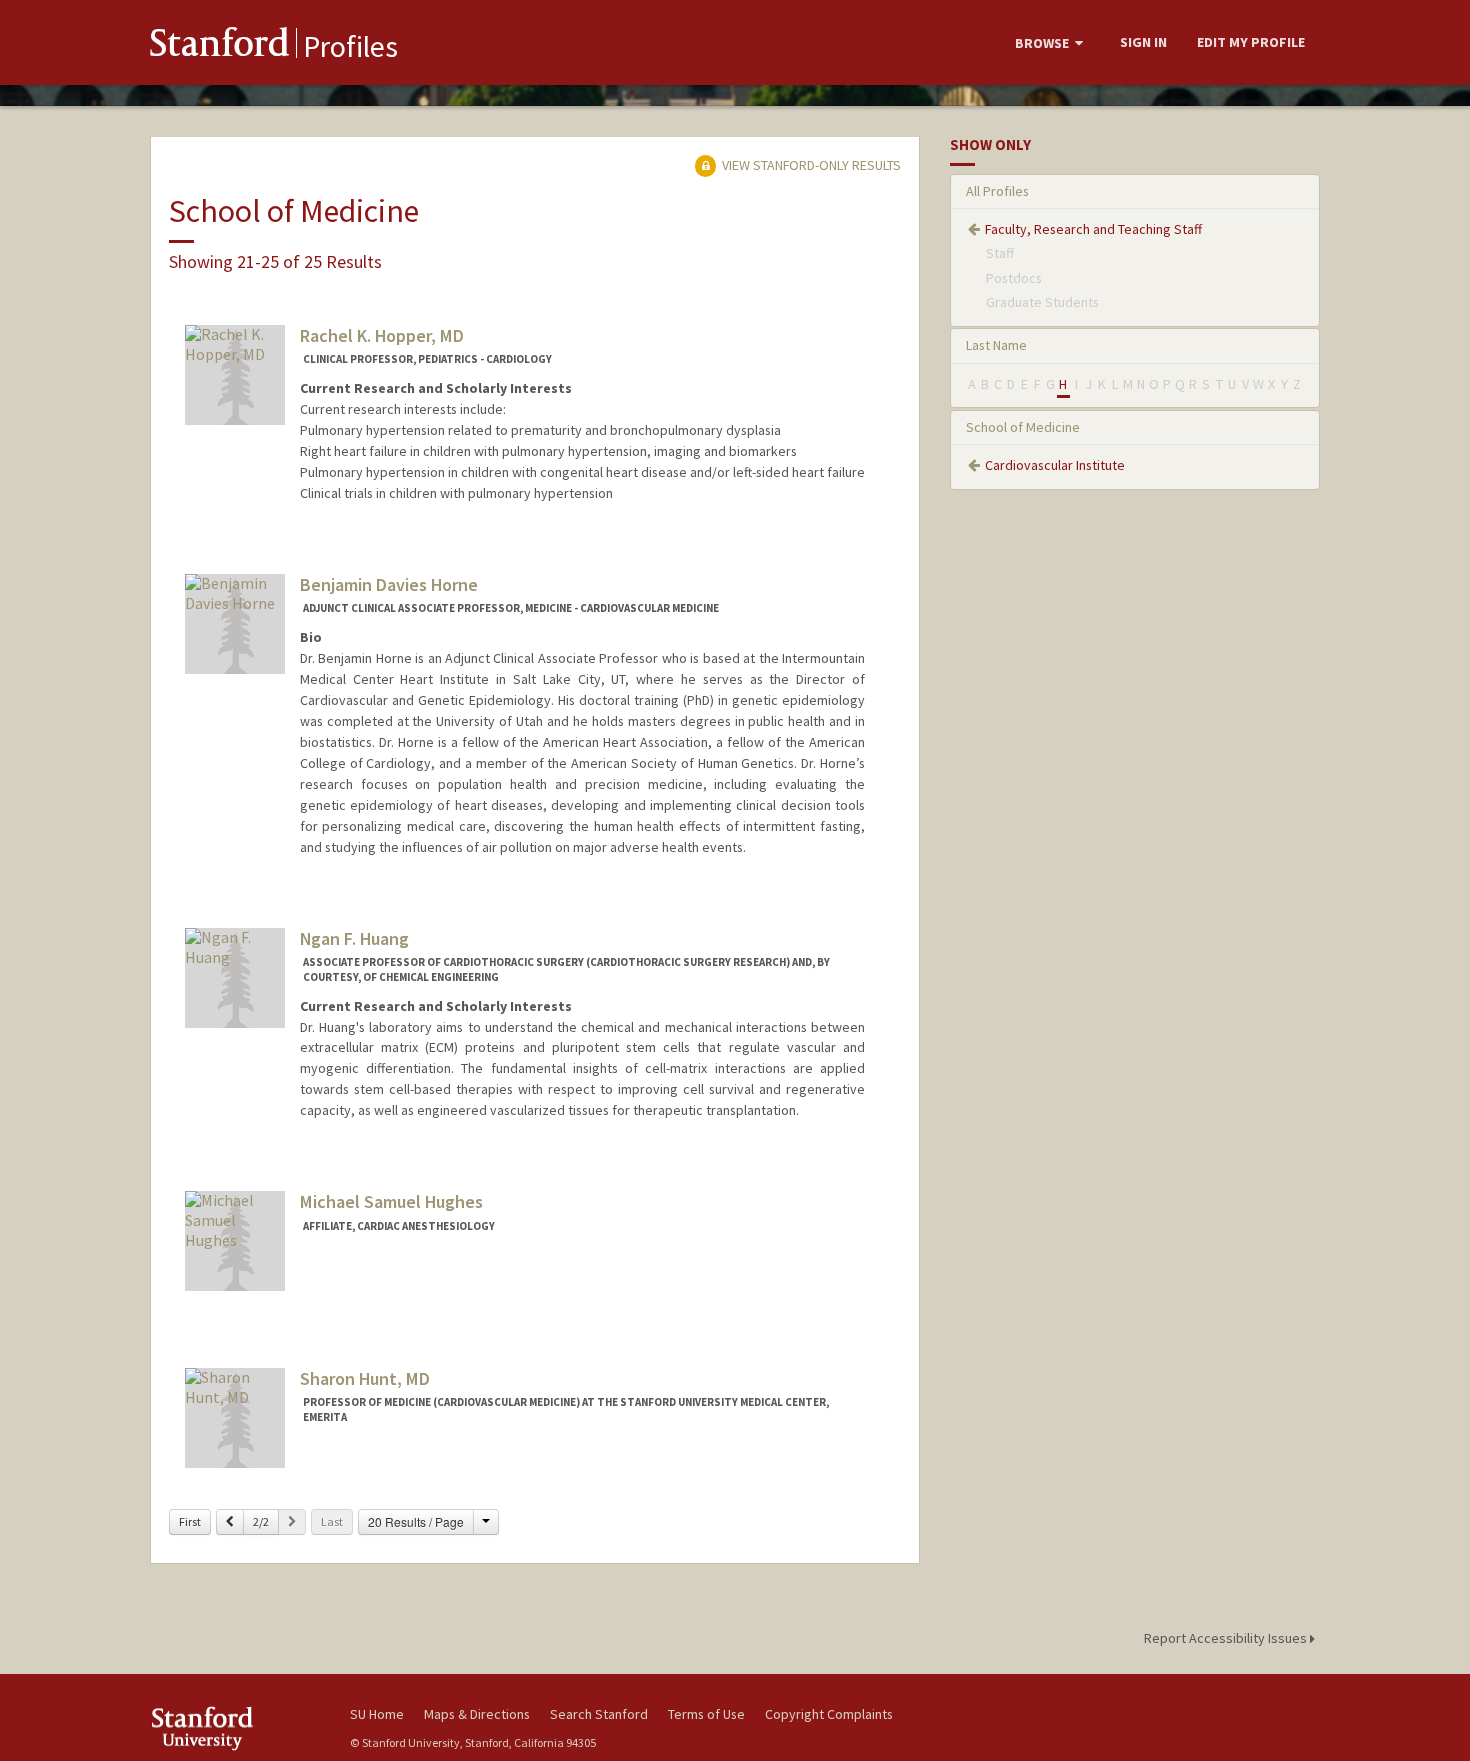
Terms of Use (706, 1714)
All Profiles (997, 191)
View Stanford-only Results (810, 165)
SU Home (377, 1714)
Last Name (996, 345)
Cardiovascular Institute (1055, 465)
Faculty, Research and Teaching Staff (1093, 229)
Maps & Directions (477, 1714)
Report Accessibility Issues (1227, 1638)
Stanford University (235, 1728)
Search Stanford (599, 1714)
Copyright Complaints (829, 1714)
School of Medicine (1023, 427)
